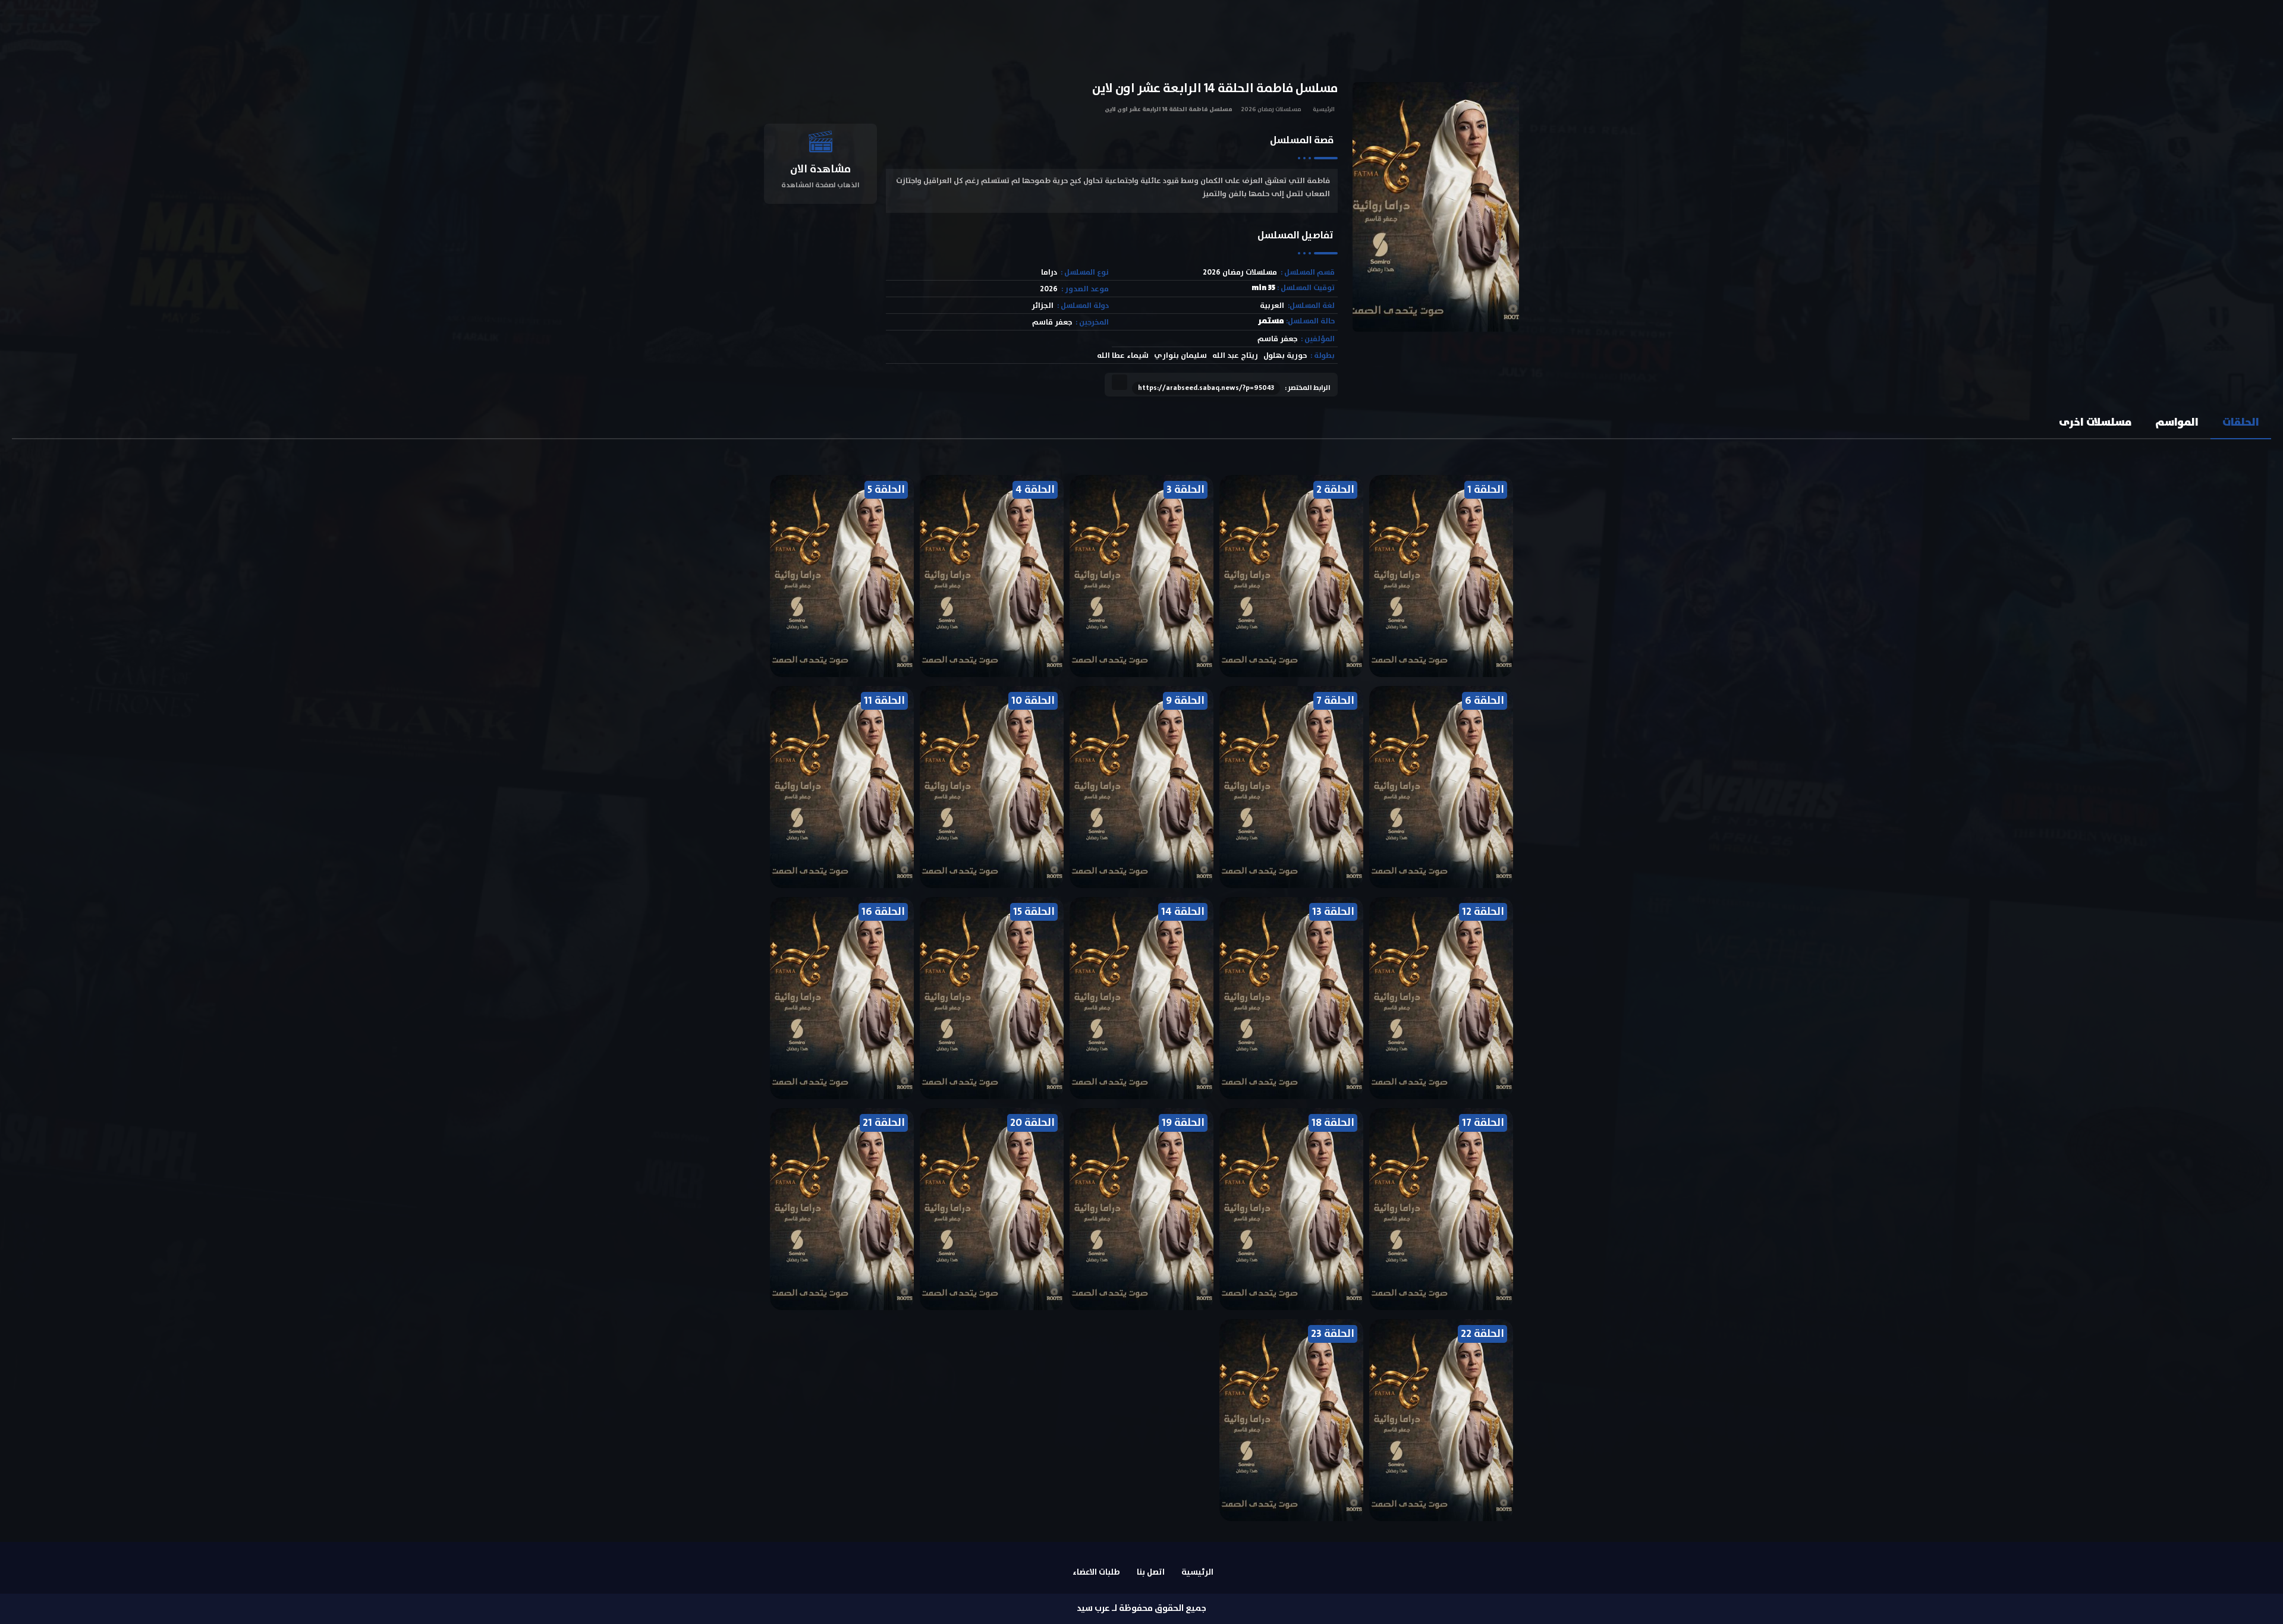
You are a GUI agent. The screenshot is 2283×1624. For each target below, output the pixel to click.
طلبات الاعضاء (1096, 1572)
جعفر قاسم (1052, 322)
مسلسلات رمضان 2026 (1271, 109)
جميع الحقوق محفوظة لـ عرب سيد (1141, 1608)
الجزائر (1043, 306)
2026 (1049, 289)
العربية (1272, 306)
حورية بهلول (1285, 356)
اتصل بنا (1151, 1572)
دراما (1049, 273)
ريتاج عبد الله (1235, 356)
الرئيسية (1324, 109)
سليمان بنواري (1180, 356)
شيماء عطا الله (1123, 356)
